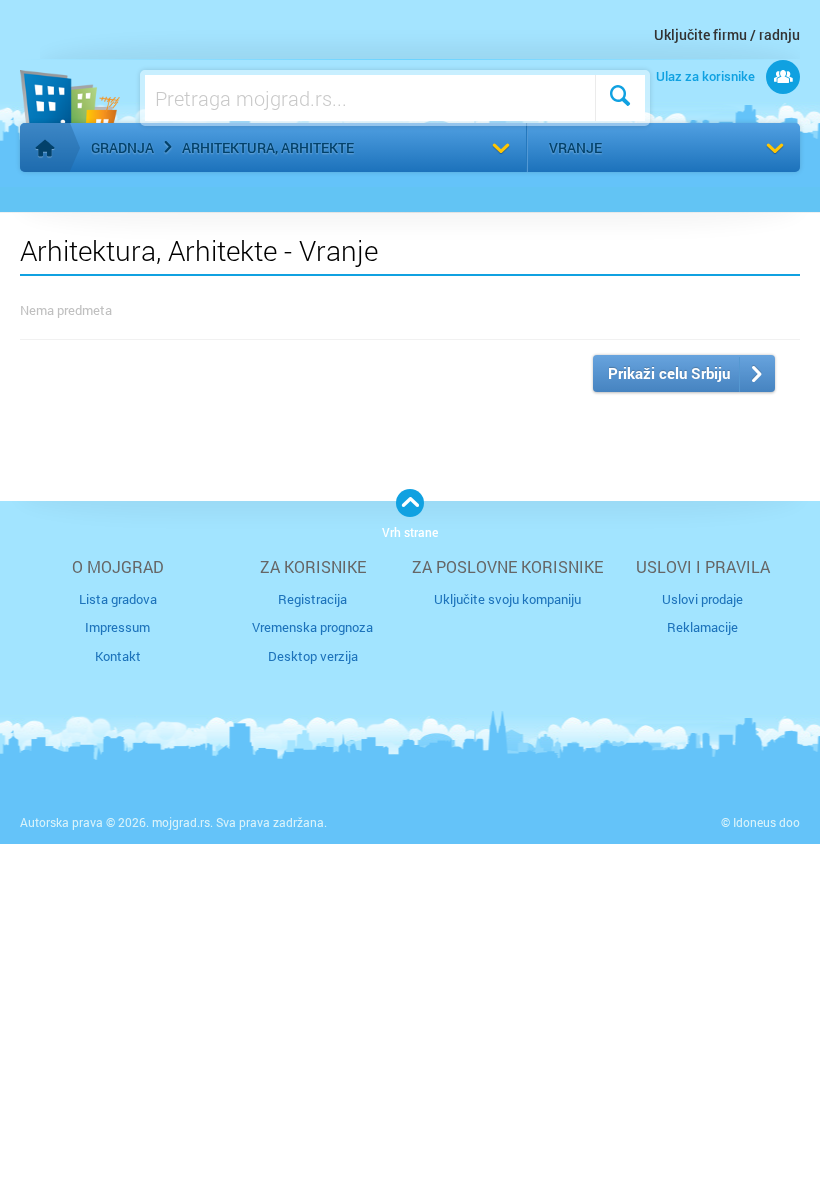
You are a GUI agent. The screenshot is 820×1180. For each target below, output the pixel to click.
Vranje (575, 147)
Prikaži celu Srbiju (669, 373)
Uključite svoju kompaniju (507, 599)
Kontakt (118, 656)
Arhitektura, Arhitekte (268, 147)
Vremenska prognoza (312, 627)
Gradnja (122, 147)
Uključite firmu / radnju (727, 34)
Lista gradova (118, 599)
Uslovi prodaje (702, 599)
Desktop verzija (313, 656)
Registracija (312, 599)
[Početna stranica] (45, 148)
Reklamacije (702, 627)
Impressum (117, 627)
